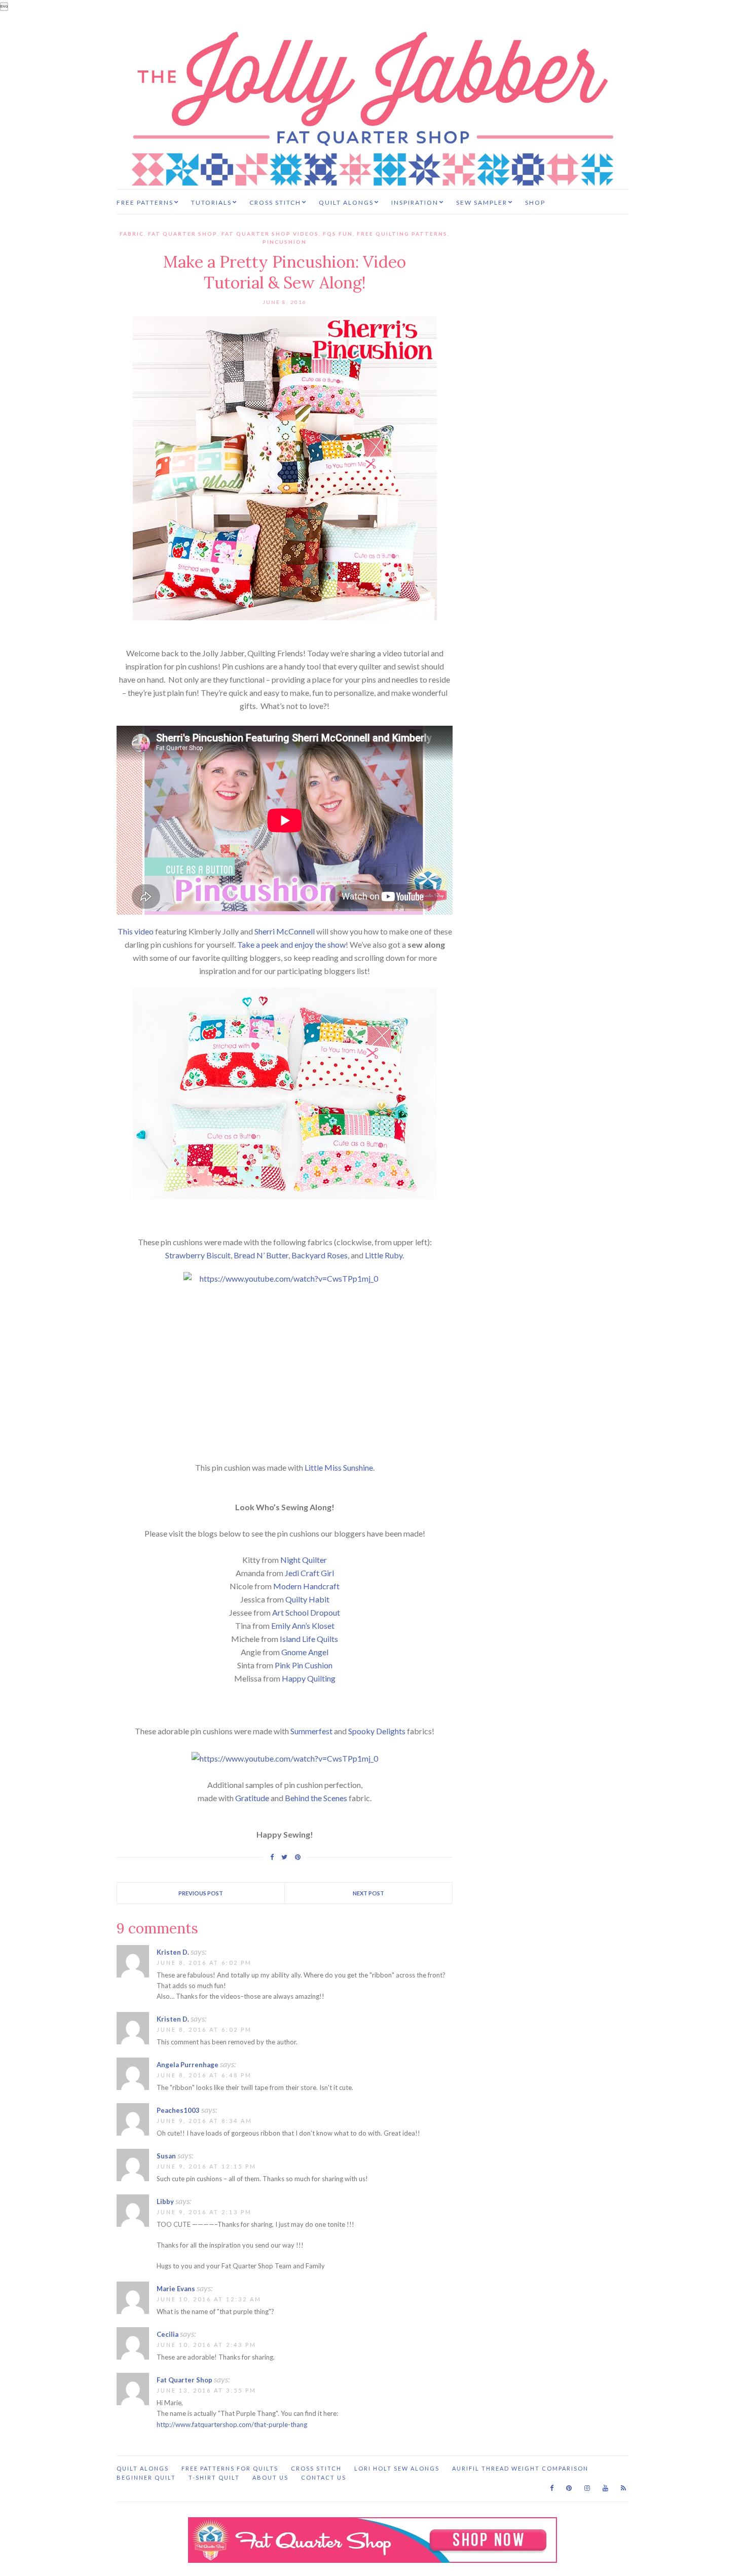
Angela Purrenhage (188, 2065)
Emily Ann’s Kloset (303, 1626)
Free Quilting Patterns (402, 234)
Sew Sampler (482, 202)
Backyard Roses (320, 1255)
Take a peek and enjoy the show (291, 944)
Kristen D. (173, 1952)
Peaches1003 (178, 2110)
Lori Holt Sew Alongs (397, 2468)
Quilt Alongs (346, 202)
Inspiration (415, 202)
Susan (166, 2156)
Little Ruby (384, 1255)
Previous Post (201, 1893)
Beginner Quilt (146, 2477)
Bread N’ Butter (261, 1255)
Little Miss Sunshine (339, 1467)
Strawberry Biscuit (198, 1255)
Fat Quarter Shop (183, 234)
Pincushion (285, 242)
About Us (270, 2477)
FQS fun (338, 234)
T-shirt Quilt (214, 2477)
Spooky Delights (377, 1731)
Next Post (368, 1893)
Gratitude (252, 1798)
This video (136, 931)
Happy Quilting (309, 1678)
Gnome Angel (305, 1652)
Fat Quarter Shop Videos (270, 234)
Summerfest (311, 1731)
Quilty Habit (307, 1599)
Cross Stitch (275, 202)
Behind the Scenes (316, 1798)
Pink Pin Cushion (304, 1665)
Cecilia (167, 2334)
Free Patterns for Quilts (230, 2468)
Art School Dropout (306, 1612)
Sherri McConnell (285, 931)
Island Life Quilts (309, 1639)
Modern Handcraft (306, 1586)
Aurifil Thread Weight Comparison (520, 2468)
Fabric (132, 234)
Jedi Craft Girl (309, 1573)
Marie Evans (176, 2289)
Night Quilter (304, 1560)
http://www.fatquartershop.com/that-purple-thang (232, 2424)
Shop (535, 202)
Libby (165, 2201)
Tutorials (211, 202)
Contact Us (324, 2477)
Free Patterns (145, 202)
